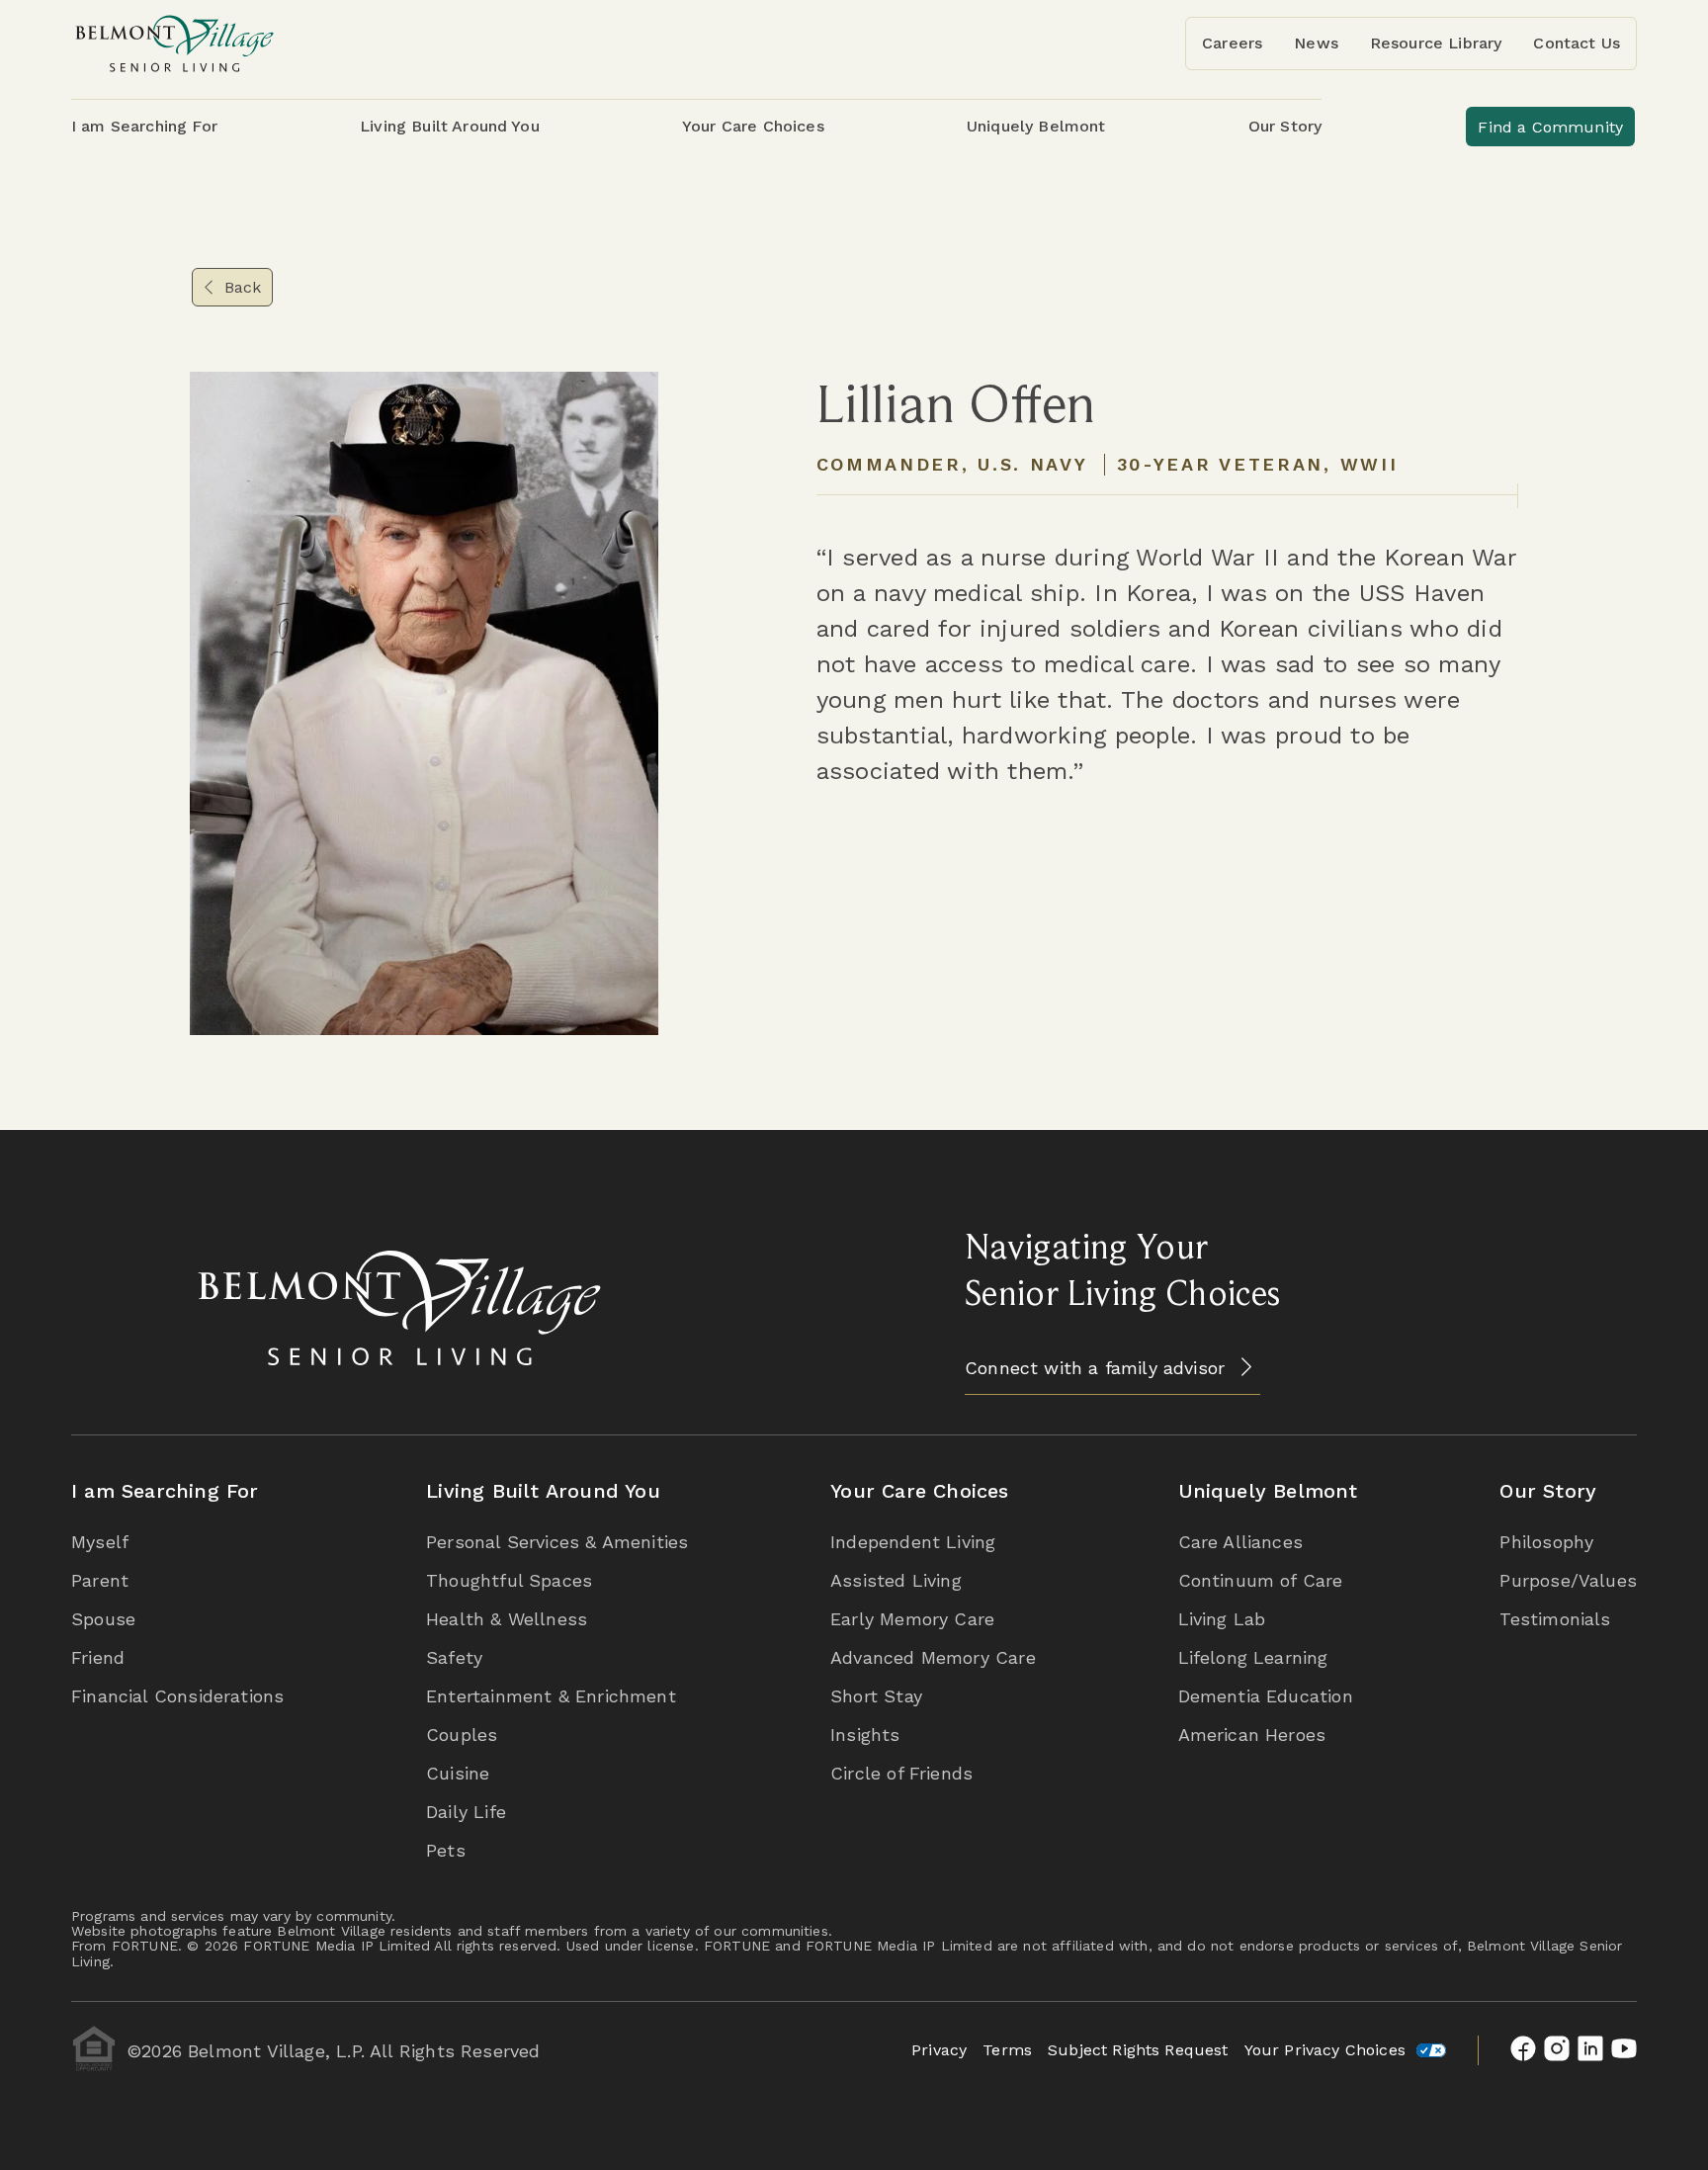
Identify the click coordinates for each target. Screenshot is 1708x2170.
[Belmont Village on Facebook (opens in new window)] (1523, 2050)
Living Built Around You (543, 1491)
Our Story (1548, 1491)
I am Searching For (165, 1491)
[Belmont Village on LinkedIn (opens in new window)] (1590, 2050)
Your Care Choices (919, 1491)
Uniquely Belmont (1268, 1491)
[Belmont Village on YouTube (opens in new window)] (1624, 2050)
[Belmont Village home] (175, 43)
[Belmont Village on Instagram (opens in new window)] (1557, 2050)
